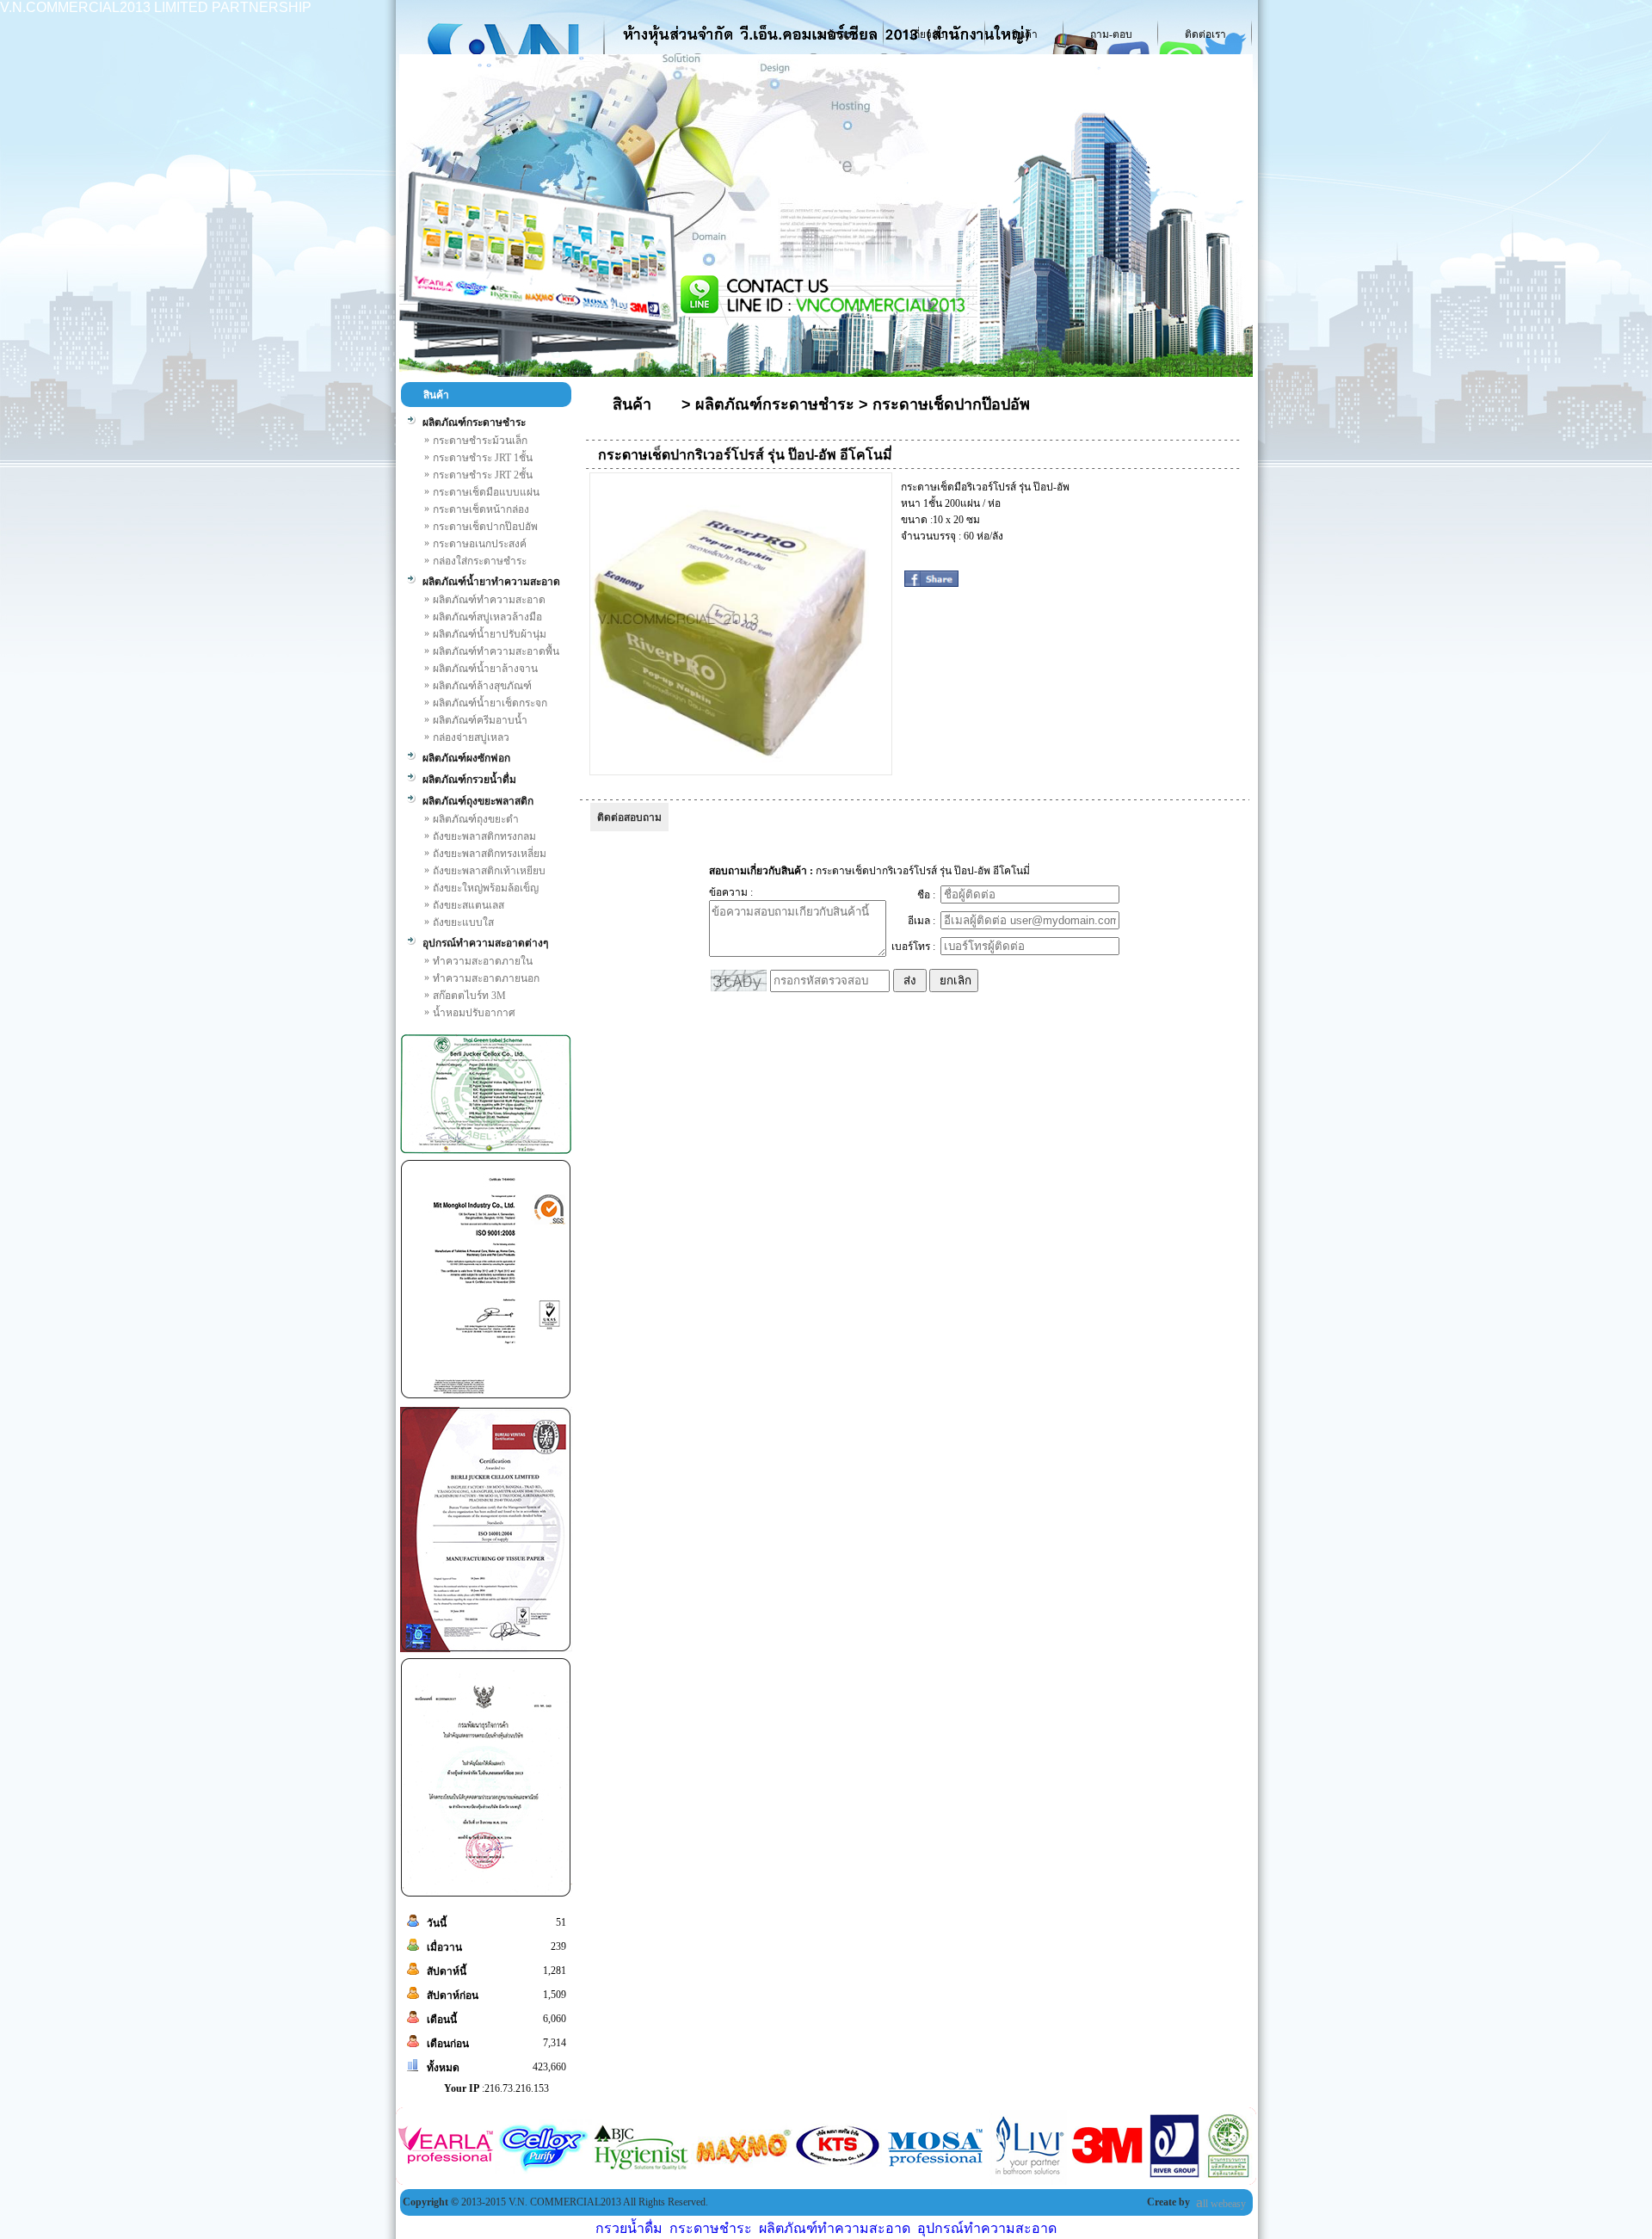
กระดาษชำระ (711, 2228)
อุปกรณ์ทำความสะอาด (987, 2228)
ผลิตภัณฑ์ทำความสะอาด (835, 2228)
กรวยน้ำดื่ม (629, 2228)
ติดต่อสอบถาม (629, 817)
